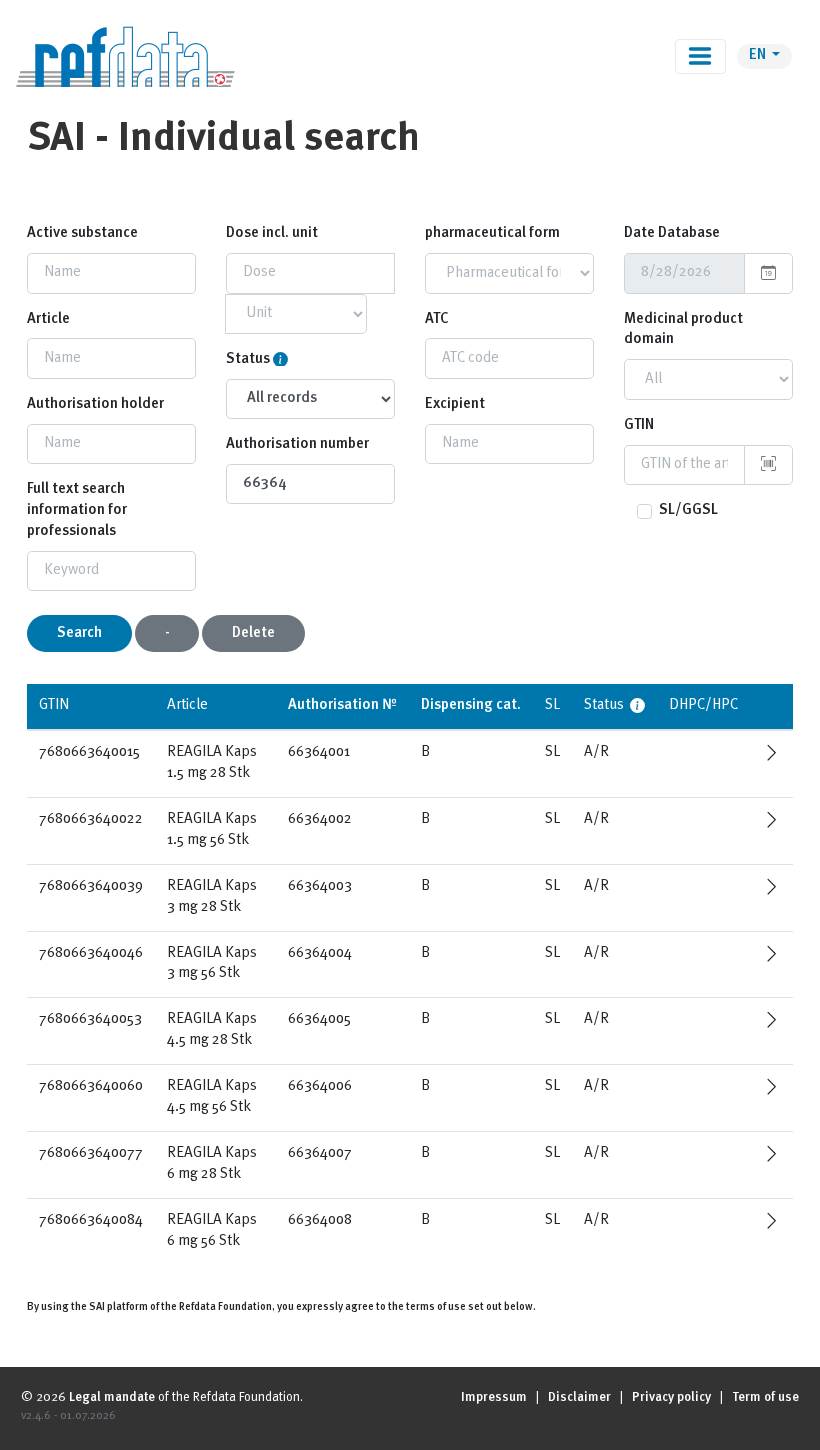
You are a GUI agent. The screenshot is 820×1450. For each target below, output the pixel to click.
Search (79, 633)
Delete (253, 633)
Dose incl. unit (272, 233)
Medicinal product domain (683, 330)
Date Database (672, 233)
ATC (437, 319)
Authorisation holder (95, 404)
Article (48, 319)
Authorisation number (297, 444)
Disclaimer (579, 1397)
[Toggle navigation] (700, 56)
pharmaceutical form (492, 233)
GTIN (639, 425)
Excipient (455, 404)
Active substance (82, 233)
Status (248, 359)
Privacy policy (671, 1397)
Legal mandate (112, 1397)
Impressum (494, 1397)
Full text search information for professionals (77, 510)
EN (759, 55)
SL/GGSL (688, 510)
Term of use (765, 1397)
